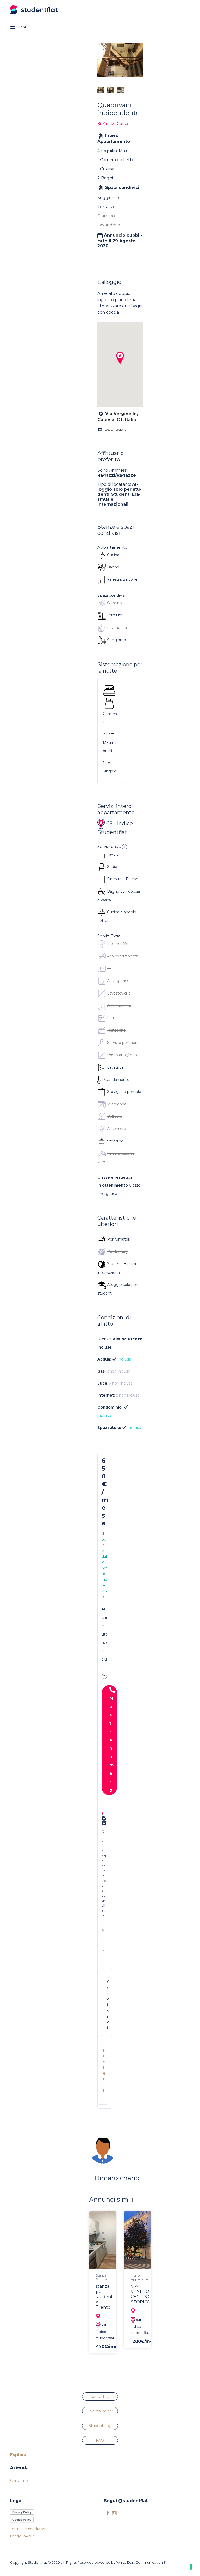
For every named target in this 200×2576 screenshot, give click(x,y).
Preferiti (104, 2073)
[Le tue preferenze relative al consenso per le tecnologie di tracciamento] (191, 2567)
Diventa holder (100, 2411)
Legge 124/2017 (23, 2536)
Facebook (108, 2513)
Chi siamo (19, 2481)
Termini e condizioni (28, 2529)
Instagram (115, 2513)
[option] (120, 60)
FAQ (100, 2440)
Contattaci (100, 2397)
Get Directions (115, 430)
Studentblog (100, 2426)
